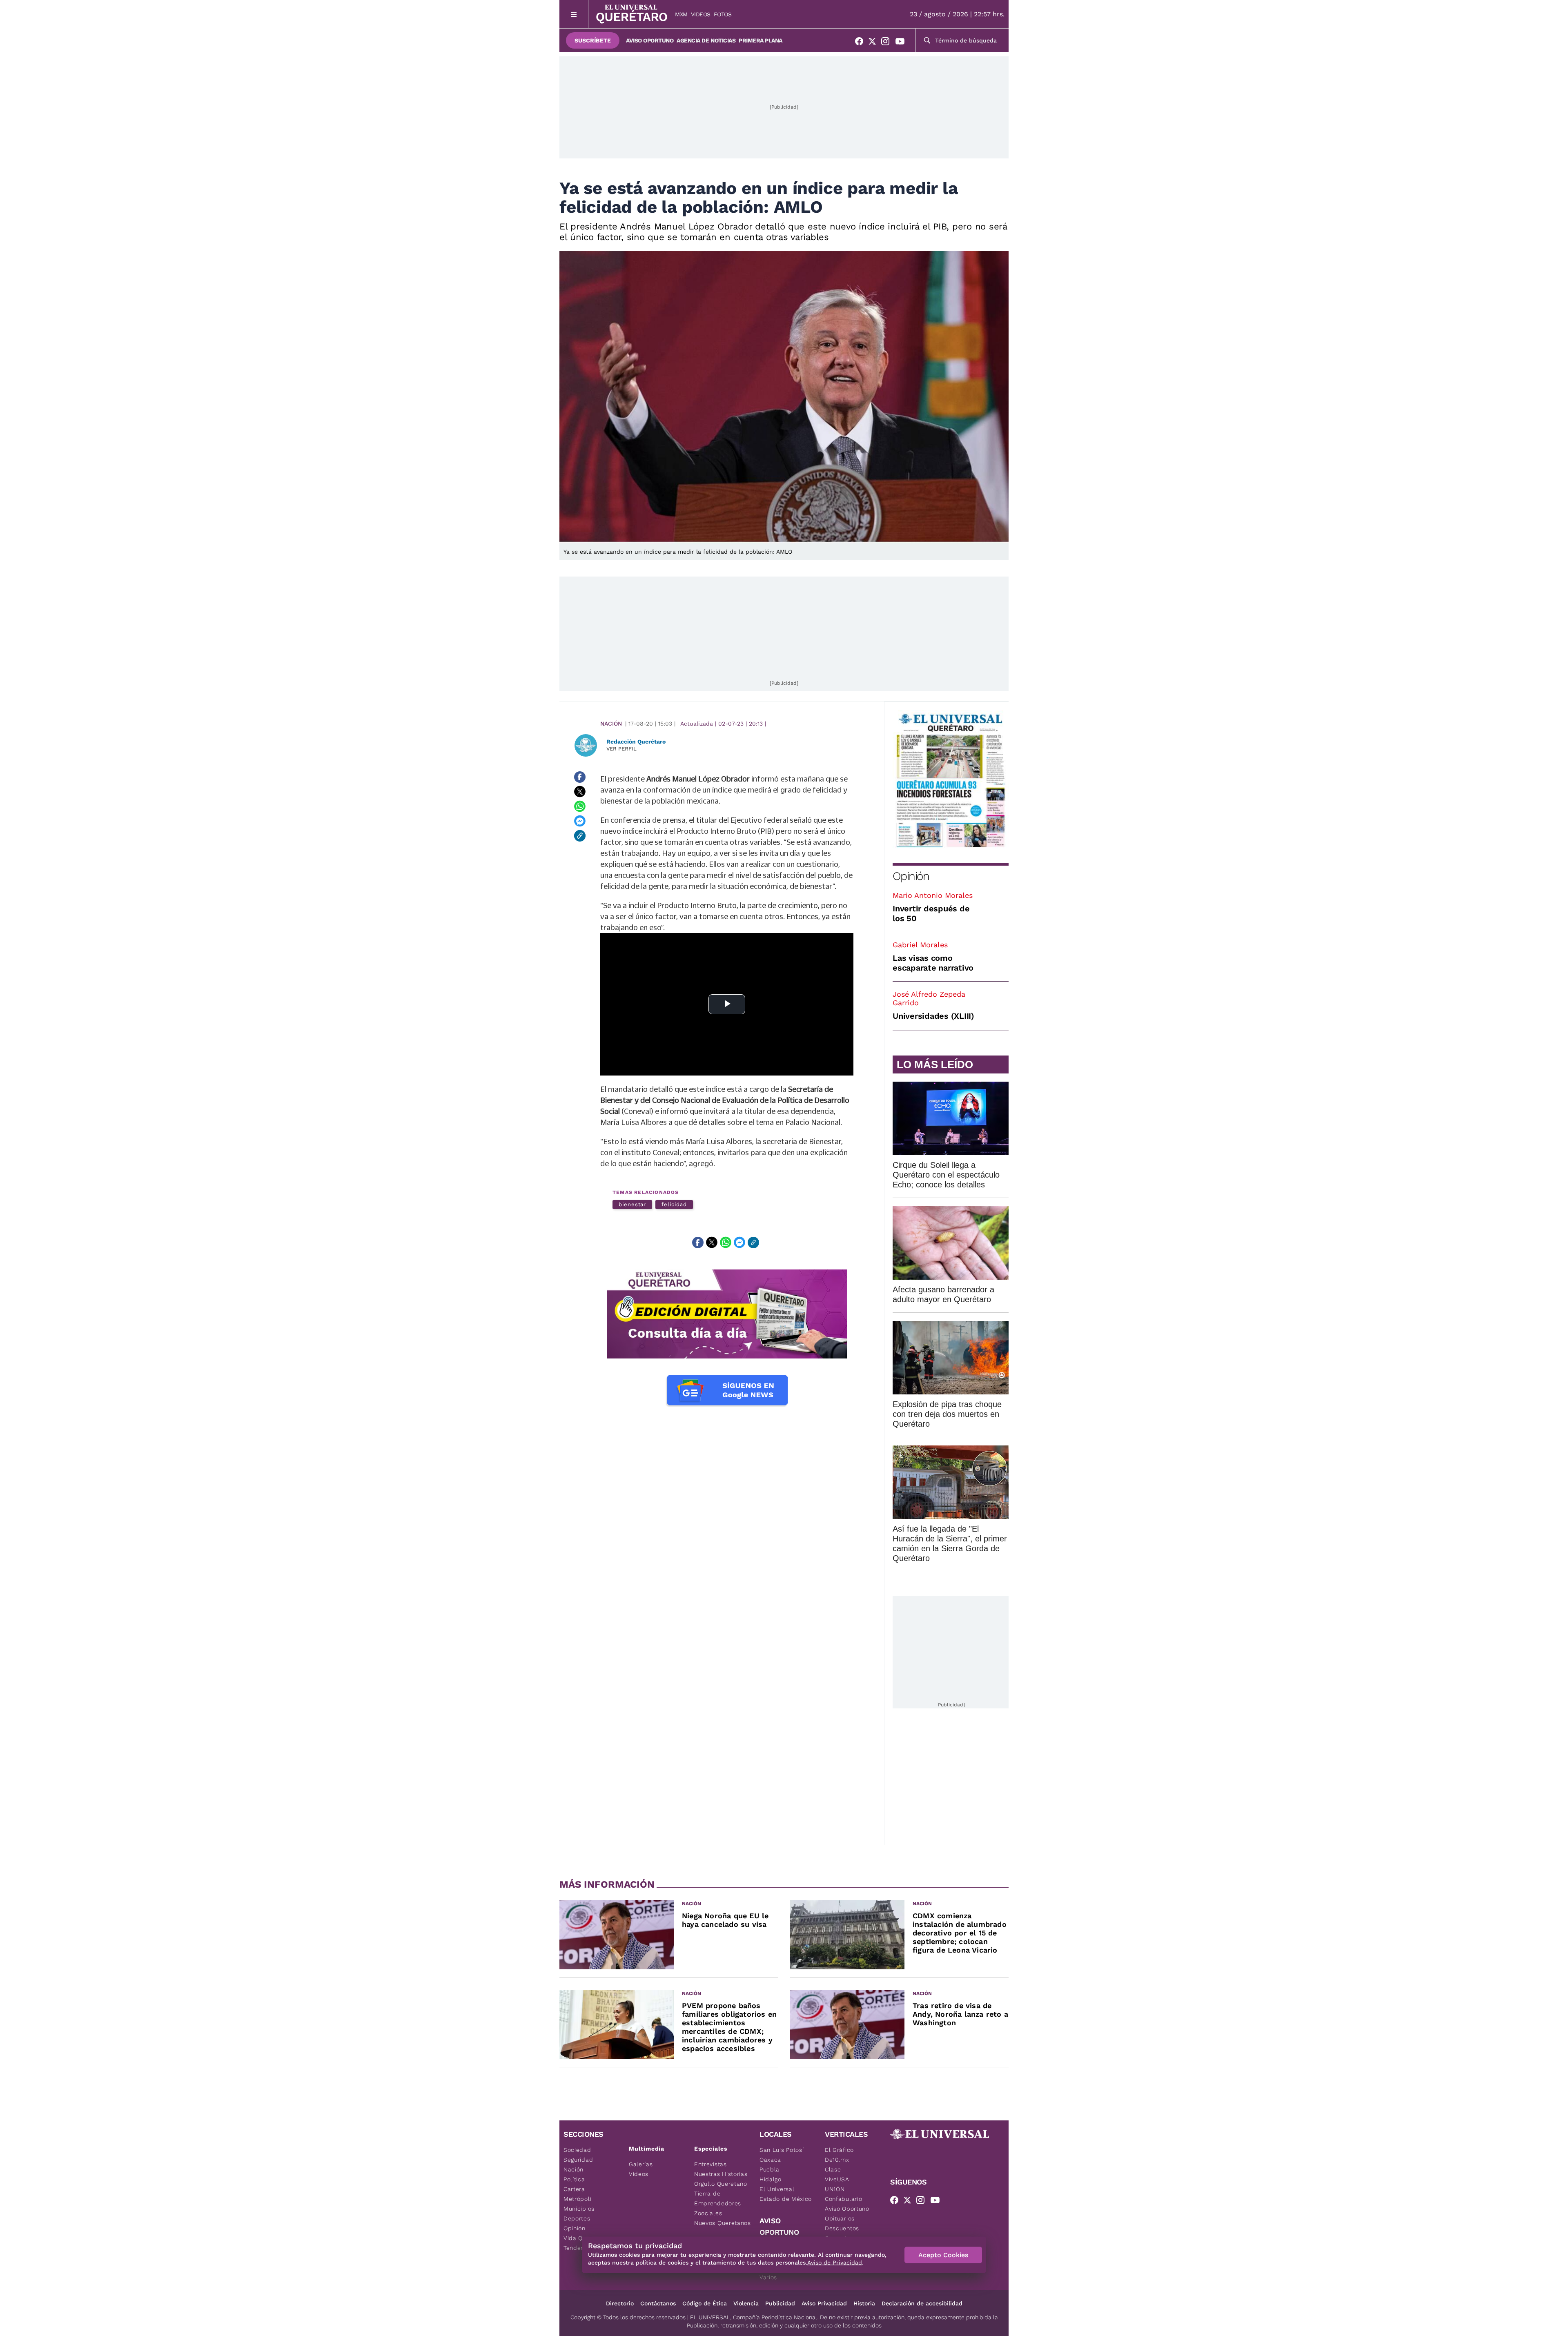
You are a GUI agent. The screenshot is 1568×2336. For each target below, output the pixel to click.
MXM (681, 14)
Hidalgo (771, 2179)
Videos (701, 14)
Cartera (574, 2189)
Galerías (641, 2164)
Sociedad (577, 2150)
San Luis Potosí (782, 2150)
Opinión (911, 876)
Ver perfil (621, 749)
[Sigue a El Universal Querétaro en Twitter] (875, 43)
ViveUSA (837, 2179)
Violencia (746, 2303)
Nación (611, 724)
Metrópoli (577, 2199)
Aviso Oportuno (650, 40)
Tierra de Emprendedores (718, 2198)
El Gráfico (839, 2150)
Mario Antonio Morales (933, 895)
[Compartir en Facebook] (580, 777)
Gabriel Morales (920, 945)
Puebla (770, 2169)
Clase (833, 2169)
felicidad (674, 1204)
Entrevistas (710, 2164)
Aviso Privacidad (824, 2303)
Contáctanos (658, 2303)
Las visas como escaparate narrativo (933, 963)
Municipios (579, 2209)
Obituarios (840, 2218)
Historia (864, 2303)
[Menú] (574, 14)
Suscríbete (593, 40)
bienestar (632, 1204)
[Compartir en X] (580, 792)
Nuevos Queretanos (723, 2223)
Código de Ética (705, 2303)
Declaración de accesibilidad (922, 2303)
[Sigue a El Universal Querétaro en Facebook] (862, 43)
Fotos (723, 14)
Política (574, 2179)
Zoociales (708, 2213)
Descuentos (842, 2228)
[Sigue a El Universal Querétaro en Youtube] (902, 43)
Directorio (620, 2303)
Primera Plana (761, 40)
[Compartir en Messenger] (580, 821)
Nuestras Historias (721, 2174)
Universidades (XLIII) (933, 1016)
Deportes (577, 2218)
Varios (768, 2277)
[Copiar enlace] (580, 836)
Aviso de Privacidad (835, 2263)
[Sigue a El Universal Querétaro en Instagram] (888, 43)
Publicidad (780, 2303)
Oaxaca (770, 2160)
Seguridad (578, 2160)
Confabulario (843, 2199)
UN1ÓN (835, 2189)
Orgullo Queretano (721, 2184)
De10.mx (837, 2160)
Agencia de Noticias (706, 40)
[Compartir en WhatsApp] (580, 806)
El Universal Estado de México (786, 2194)
